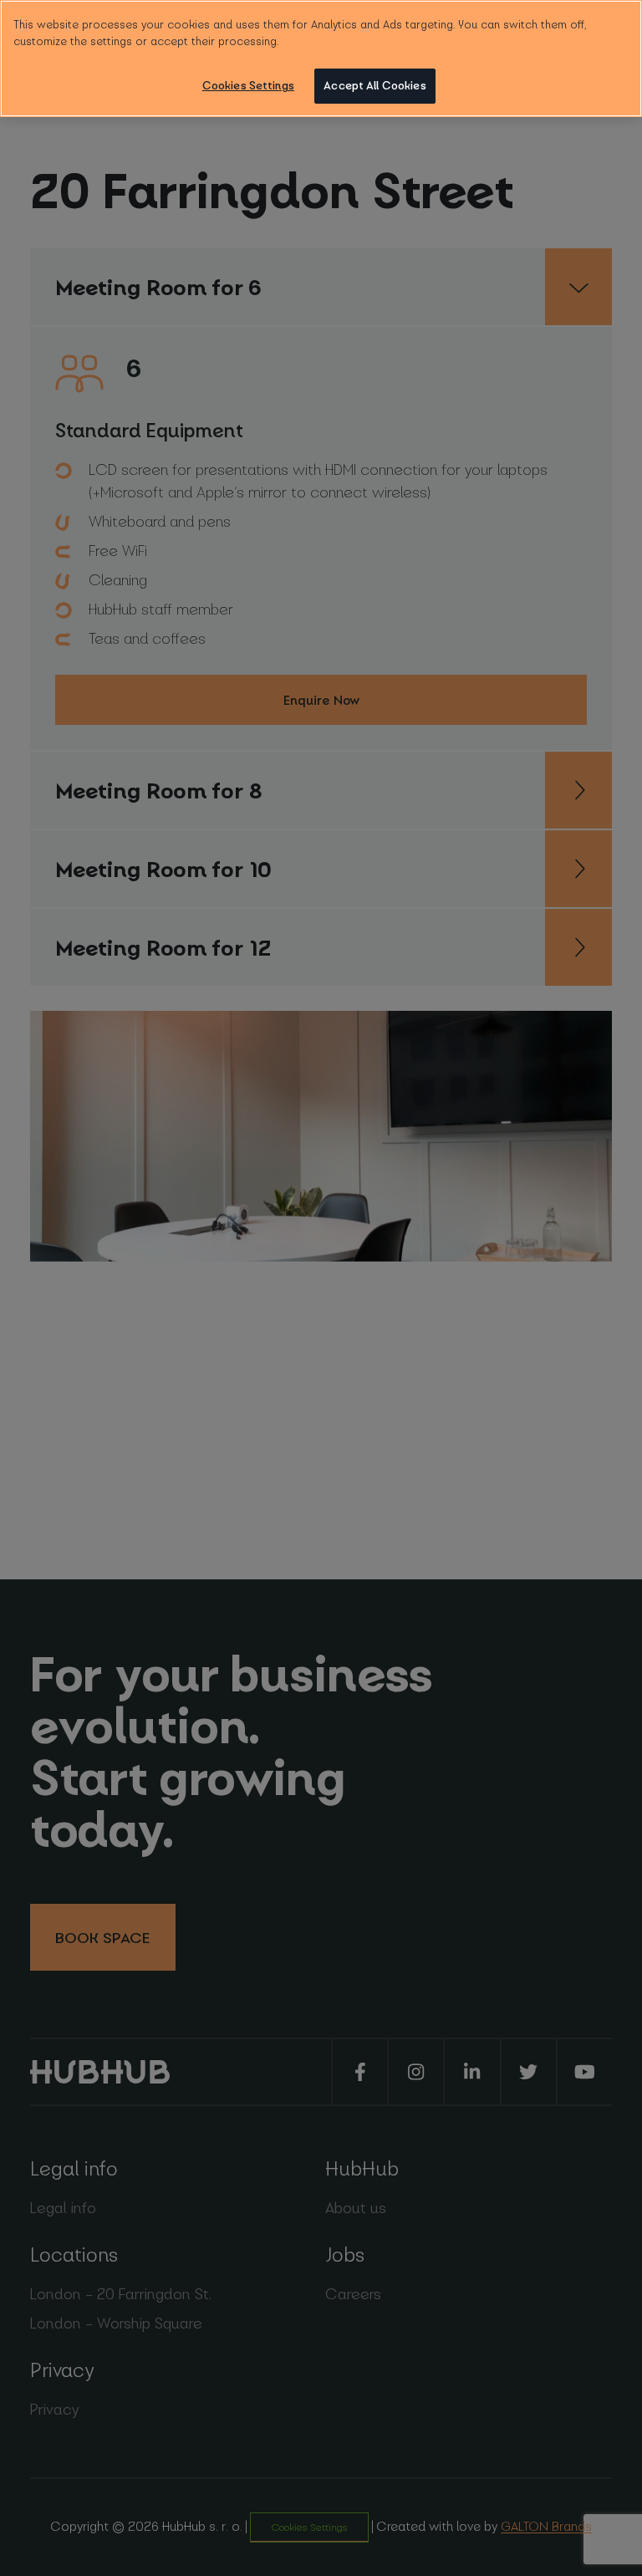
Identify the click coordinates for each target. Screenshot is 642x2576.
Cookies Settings (248, 85)
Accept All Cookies (374, 85)
